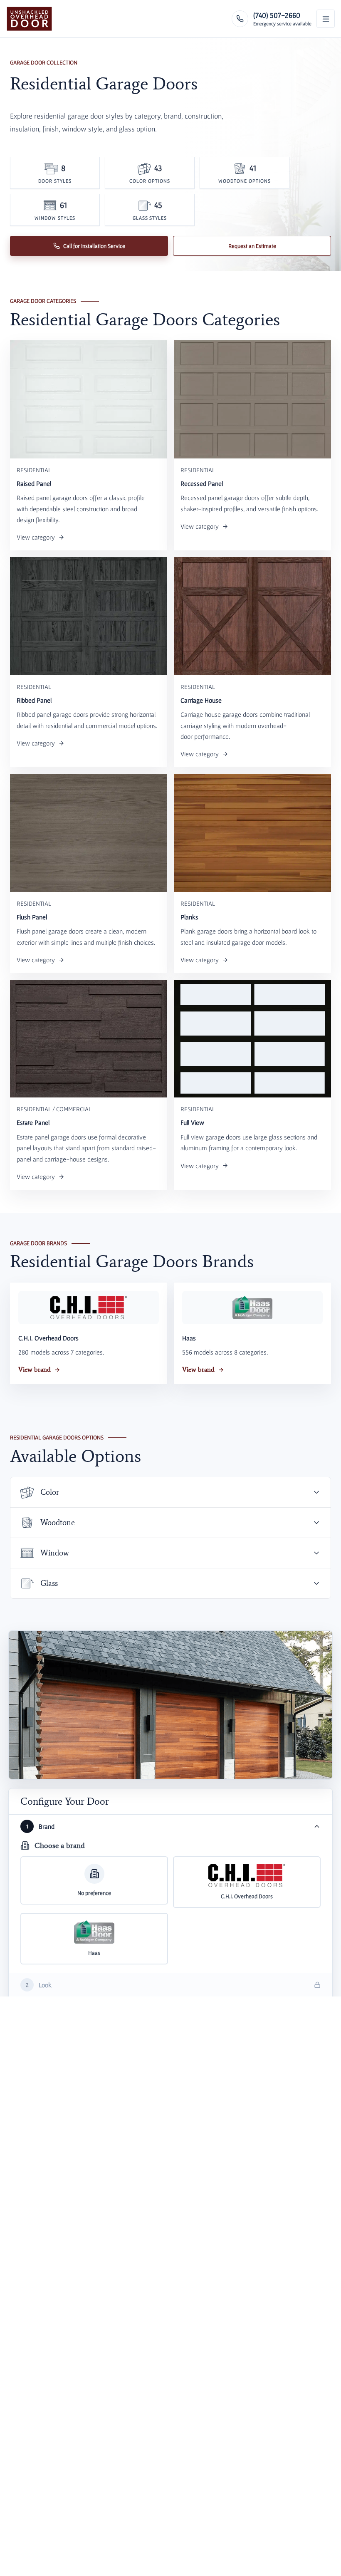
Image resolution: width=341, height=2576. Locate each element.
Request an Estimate (252, 246)
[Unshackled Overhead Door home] (29, 19)
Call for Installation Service (94, 246)
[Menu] (326, 19)
